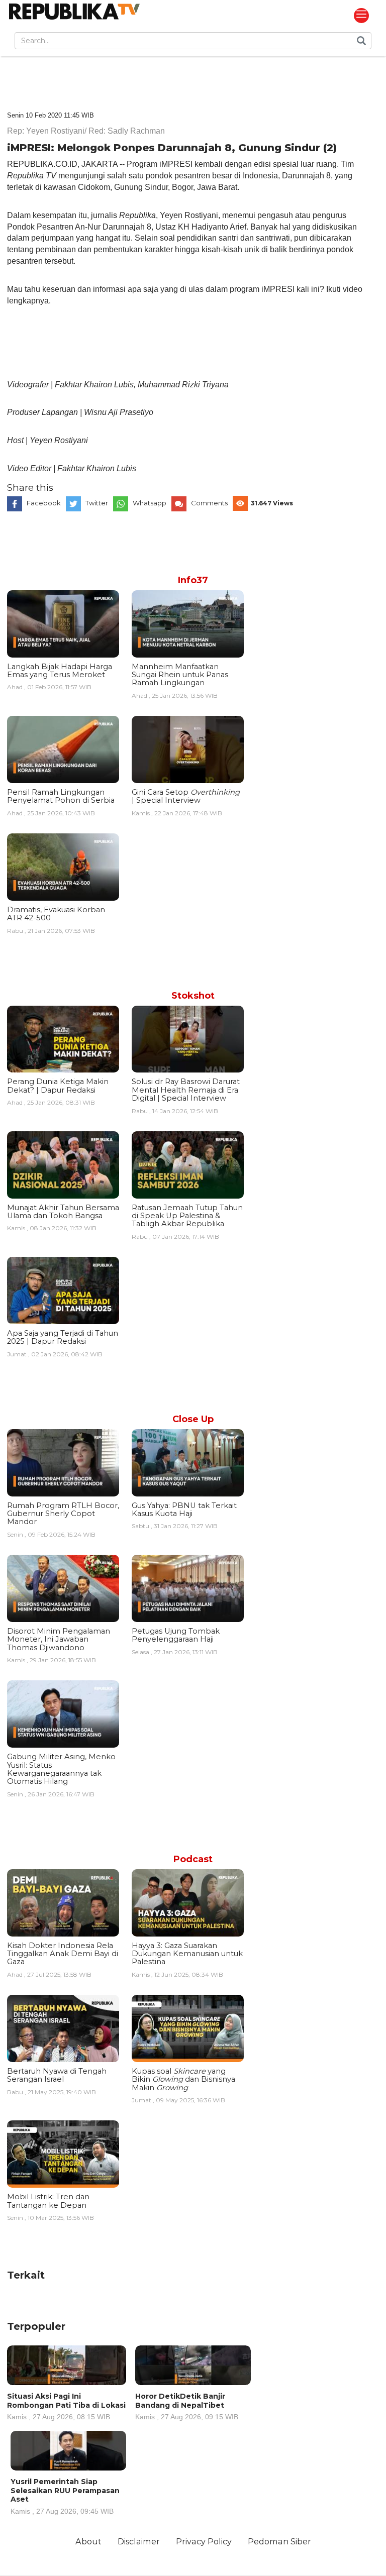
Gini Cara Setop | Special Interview (186, 796)
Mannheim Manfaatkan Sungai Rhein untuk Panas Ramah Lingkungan (180, 675)
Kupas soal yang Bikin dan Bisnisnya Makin (183, 2079)
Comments (209, 503)
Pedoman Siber (279, 2541)
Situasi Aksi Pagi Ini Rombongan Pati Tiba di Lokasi (66, 2406)
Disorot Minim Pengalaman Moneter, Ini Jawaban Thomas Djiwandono (59, 1639)
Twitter (97, 503)
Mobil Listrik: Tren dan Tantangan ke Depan (48, 2201)
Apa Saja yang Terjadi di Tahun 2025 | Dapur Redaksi (63, 1337)
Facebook (44, 503)
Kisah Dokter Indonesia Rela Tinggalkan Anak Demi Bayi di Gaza (63, 1954)
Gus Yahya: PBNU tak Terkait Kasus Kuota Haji (184, 1510)
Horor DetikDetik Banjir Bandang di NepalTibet (187, 2406)
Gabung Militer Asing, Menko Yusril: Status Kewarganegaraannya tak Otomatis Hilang (61, 1769)
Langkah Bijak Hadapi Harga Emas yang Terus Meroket (60, 671)
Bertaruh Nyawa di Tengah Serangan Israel (57, 2075)
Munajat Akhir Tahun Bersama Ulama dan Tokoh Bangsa (63, 1212)
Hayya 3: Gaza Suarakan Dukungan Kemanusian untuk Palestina (187, 1954)
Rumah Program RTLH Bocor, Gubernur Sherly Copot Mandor (63, 1514)
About (88, 2541)
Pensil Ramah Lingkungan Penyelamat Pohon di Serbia (61, 796)
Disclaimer (139, 2541)
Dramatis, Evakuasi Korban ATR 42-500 (56, 914)
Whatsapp (150, 503)
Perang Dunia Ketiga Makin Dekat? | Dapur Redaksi (58, 1086)
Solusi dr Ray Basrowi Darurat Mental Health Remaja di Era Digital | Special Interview (186, 1090)
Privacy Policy (204, 2541)
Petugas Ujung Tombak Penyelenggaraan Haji (176, 1635)
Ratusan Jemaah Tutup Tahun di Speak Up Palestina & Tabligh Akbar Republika (187, 1216)
